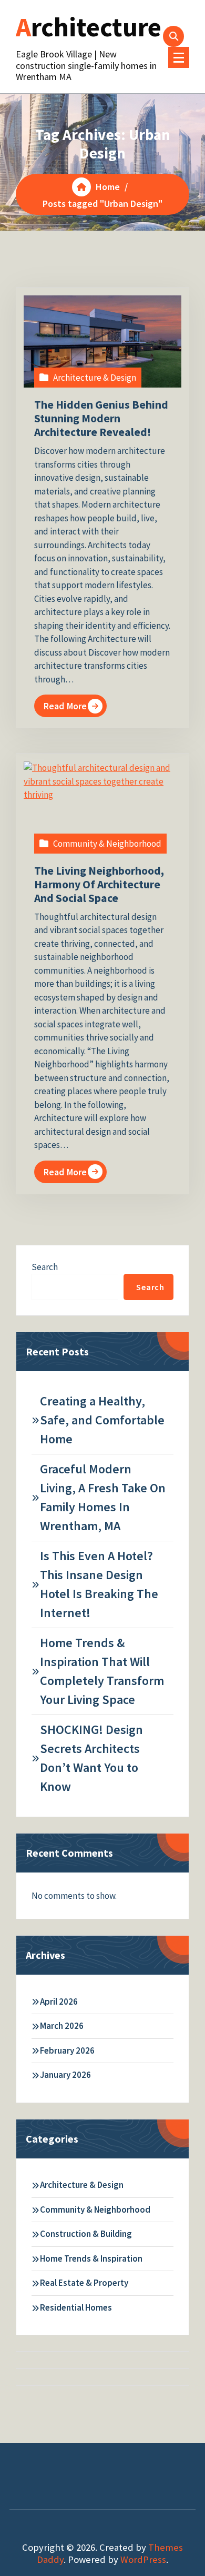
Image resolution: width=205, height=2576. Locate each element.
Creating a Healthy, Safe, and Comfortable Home (102, 1420)
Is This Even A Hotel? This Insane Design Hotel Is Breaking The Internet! (99, 1584)
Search (45, 1267)
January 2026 (65, 2075)
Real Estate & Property (84, 2283)
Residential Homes (76, 2307)
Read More (65, 706)
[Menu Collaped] (179, 57)
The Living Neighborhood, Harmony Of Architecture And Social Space (99, 884)
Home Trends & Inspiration (91, 2258)
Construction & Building (86, 2234)
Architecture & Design (95, 378)
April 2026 (59, 2002)
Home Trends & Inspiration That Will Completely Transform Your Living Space (102, 1671)
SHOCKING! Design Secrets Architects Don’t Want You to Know (91, 1758)
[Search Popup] (173, 36)
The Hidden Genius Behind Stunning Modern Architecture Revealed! (101, 418)
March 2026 (62, 2026)
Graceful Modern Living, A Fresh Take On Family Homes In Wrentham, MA (103, 1497)
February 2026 (67, 2050)
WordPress (143, 2559)
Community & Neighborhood (107, 844)
